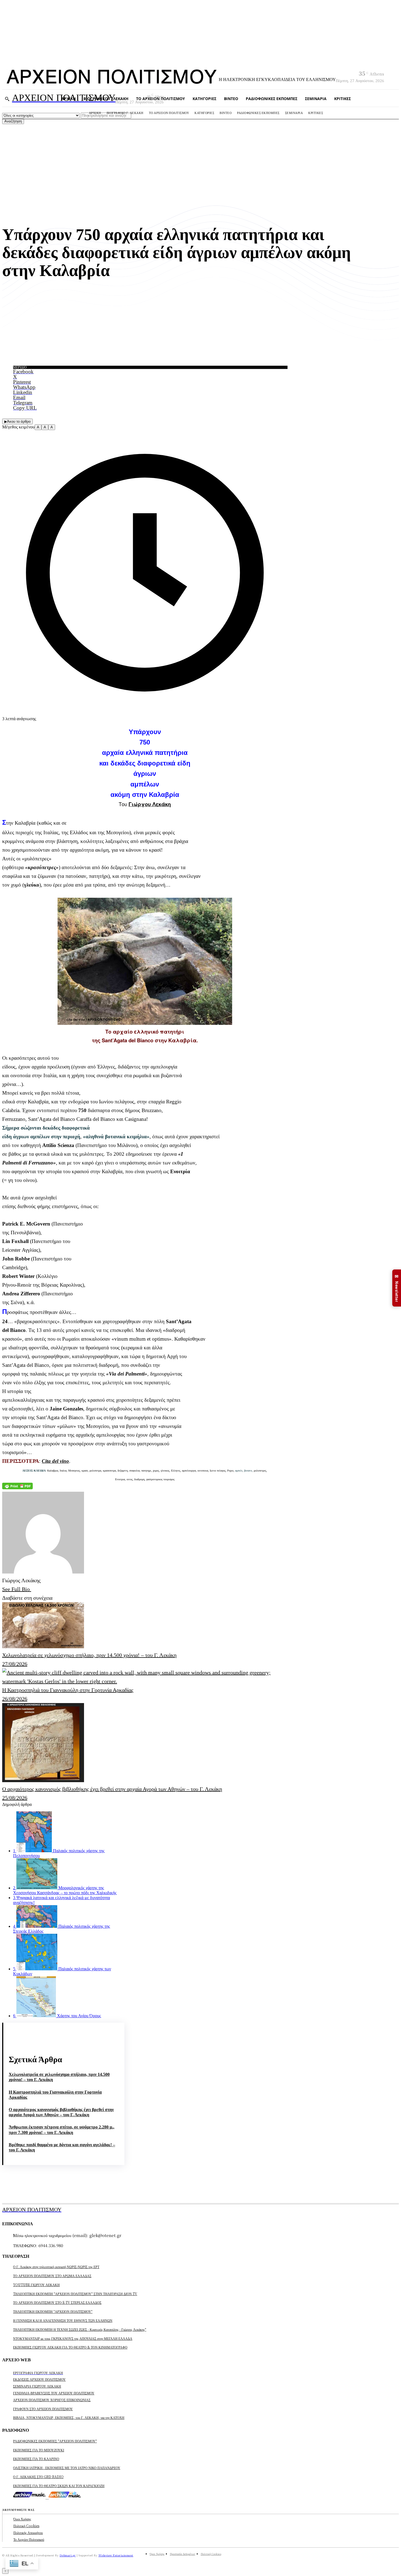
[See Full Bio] (33, 1589)
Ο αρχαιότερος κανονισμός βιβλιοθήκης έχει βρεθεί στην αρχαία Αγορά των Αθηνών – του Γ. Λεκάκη (61, 2112)
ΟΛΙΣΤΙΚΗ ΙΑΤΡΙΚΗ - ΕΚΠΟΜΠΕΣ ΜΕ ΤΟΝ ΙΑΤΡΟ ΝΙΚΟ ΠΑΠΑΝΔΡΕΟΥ (67, 2468)
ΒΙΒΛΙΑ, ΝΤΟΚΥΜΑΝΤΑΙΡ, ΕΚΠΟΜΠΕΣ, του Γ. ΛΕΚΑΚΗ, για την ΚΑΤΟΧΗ (69, 2417)
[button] (7, 99)
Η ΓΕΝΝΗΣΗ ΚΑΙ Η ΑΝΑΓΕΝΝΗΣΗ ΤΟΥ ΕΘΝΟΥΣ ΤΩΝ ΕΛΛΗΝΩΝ (63, 2320)
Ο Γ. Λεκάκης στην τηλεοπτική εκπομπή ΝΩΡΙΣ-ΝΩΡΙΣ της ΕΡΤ (56, 2267)
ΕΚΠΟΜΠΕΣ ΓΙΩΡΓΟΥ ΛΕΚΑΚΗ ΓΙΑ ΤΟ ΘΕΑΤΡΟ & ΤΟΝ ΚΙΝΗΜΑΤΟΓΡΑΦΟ (70, 2347)
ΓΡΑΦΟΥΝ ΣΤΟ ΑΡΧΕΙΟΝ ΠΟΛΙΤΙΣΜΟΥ (43, 2409)
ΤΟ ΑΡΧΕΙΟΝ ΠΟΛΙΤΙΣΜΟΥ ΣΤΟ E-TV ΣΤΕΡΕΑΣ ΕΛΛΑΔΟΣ (57, 2302)
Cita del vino (55, 1461)
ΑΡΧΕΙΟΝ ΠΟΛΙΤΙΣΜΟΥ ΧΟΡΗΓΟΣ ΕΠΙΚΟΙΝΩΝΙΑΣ (52, 2400)
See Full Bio (16, 1589)
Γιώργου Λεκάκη (150, 804)
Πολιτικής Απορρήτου (28, 2533)
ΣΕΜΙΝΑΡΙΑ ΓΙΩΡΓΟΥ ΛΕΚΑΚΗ (37, 2386)
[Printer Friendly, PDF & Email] (17, 1487)
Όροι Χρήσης (22, 2519)
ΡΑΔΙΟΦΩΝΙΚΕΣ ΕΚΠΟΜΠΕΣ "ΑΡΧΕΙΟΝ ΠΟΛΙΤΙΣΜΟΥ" (55, 2441)
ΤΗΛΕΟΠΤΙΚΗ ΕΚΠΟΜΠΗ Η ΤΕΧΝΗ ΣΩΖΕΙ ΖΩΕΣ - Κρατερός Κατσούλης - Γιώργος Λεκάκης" (80, 2329)
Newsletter (397, 1288)
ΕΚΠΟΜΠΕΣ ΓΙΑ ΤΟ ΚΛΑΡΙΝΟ (36, 2459)
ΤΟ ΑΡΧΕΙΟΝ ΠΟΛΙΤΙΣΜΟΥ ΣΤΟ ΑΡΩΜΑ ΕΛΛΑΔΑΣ (52, 2276)
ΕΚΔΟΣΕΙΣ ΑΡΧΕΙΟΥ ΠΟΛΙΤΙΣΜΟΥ (39, 2379)
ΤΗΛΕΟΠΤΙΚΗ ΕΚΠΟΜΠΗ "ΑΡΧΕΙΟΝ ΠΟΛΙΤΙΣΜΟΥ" (53, 2311)
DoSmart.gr (68, 2555)
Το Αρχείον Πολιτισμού (29, 2539)
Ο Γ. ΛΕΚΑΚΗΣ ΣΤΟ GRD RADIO (38, 2477)
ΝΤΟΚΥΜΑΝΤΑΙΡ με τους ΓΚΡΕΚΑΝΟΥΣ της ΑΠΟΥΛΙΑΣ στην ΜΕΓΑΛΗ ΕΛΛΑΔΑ (73, 2338)
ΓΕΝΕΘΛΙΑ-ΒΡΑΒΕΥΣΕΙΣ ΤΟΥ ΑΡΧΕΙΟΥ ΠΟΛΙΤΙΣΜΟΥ (54, 2393)
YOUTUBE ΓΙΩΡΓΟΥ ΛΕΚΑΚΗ (36, 2285)
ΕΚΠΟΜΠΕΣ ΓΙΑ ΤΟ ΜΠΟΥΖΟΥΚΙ (39, 2450)
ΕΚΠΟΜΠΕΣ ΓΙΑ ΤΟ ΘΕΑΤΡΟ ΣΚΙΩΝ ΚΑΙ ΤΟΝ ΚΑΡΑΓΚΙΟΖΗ (59, 2486)
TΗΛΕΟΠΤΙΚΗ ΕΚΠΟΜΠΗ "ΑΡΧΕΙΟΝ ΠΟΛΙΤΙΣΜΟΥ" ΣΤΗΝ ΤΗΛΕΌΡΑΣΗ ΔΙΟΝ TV (75, 2294)
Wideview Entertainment (116, 2555)
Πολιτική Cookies (26, 2526)
